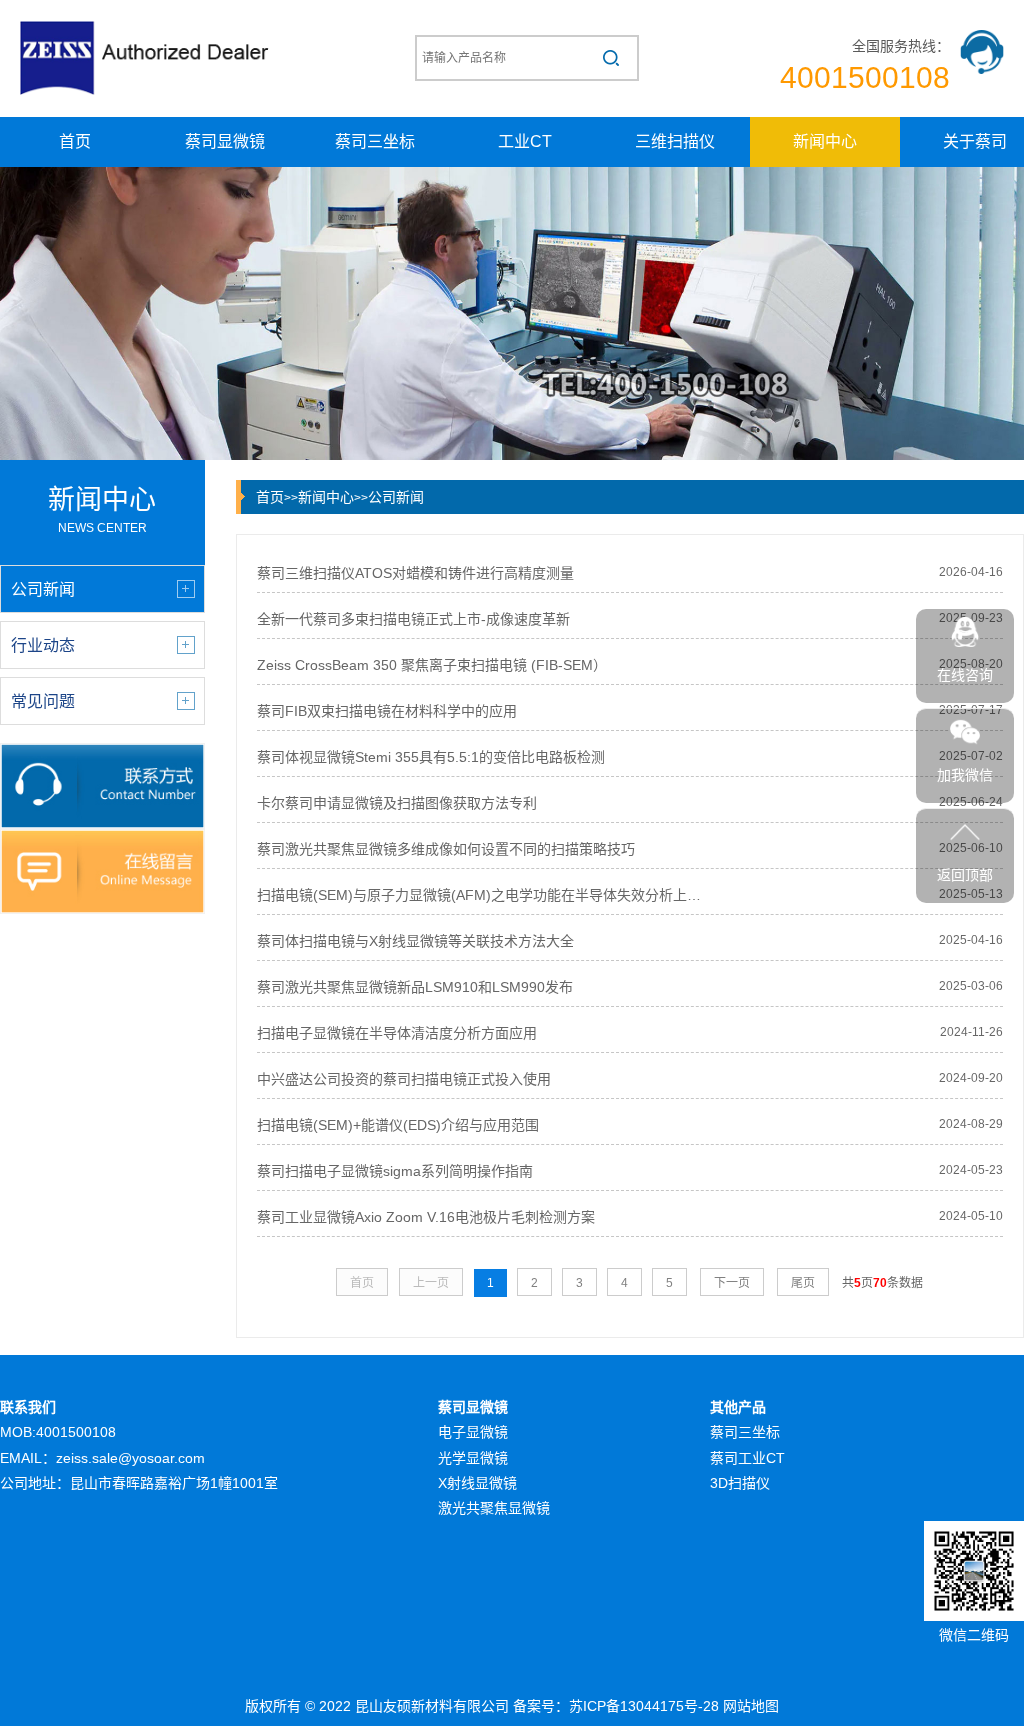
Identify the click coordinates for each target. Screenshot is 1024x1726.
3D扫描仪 (740, 1483)
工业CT (525, 141)
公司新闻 (396, 497)
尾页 (803, 1283)
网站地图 (751, 1706)
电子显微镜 (473, 1432)
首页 (75, 141)
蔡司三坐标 (375, 141)
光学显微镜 (473, 1458)
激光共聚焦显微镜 (494, 1508)
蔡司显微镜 (225, 141)
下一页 (732, 1283)
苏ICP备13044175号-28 (644, 1706)
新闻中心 (825, 141)
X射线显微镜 (477, 1483)
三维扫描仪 (675, 141)
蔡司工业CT (747, 1458)
